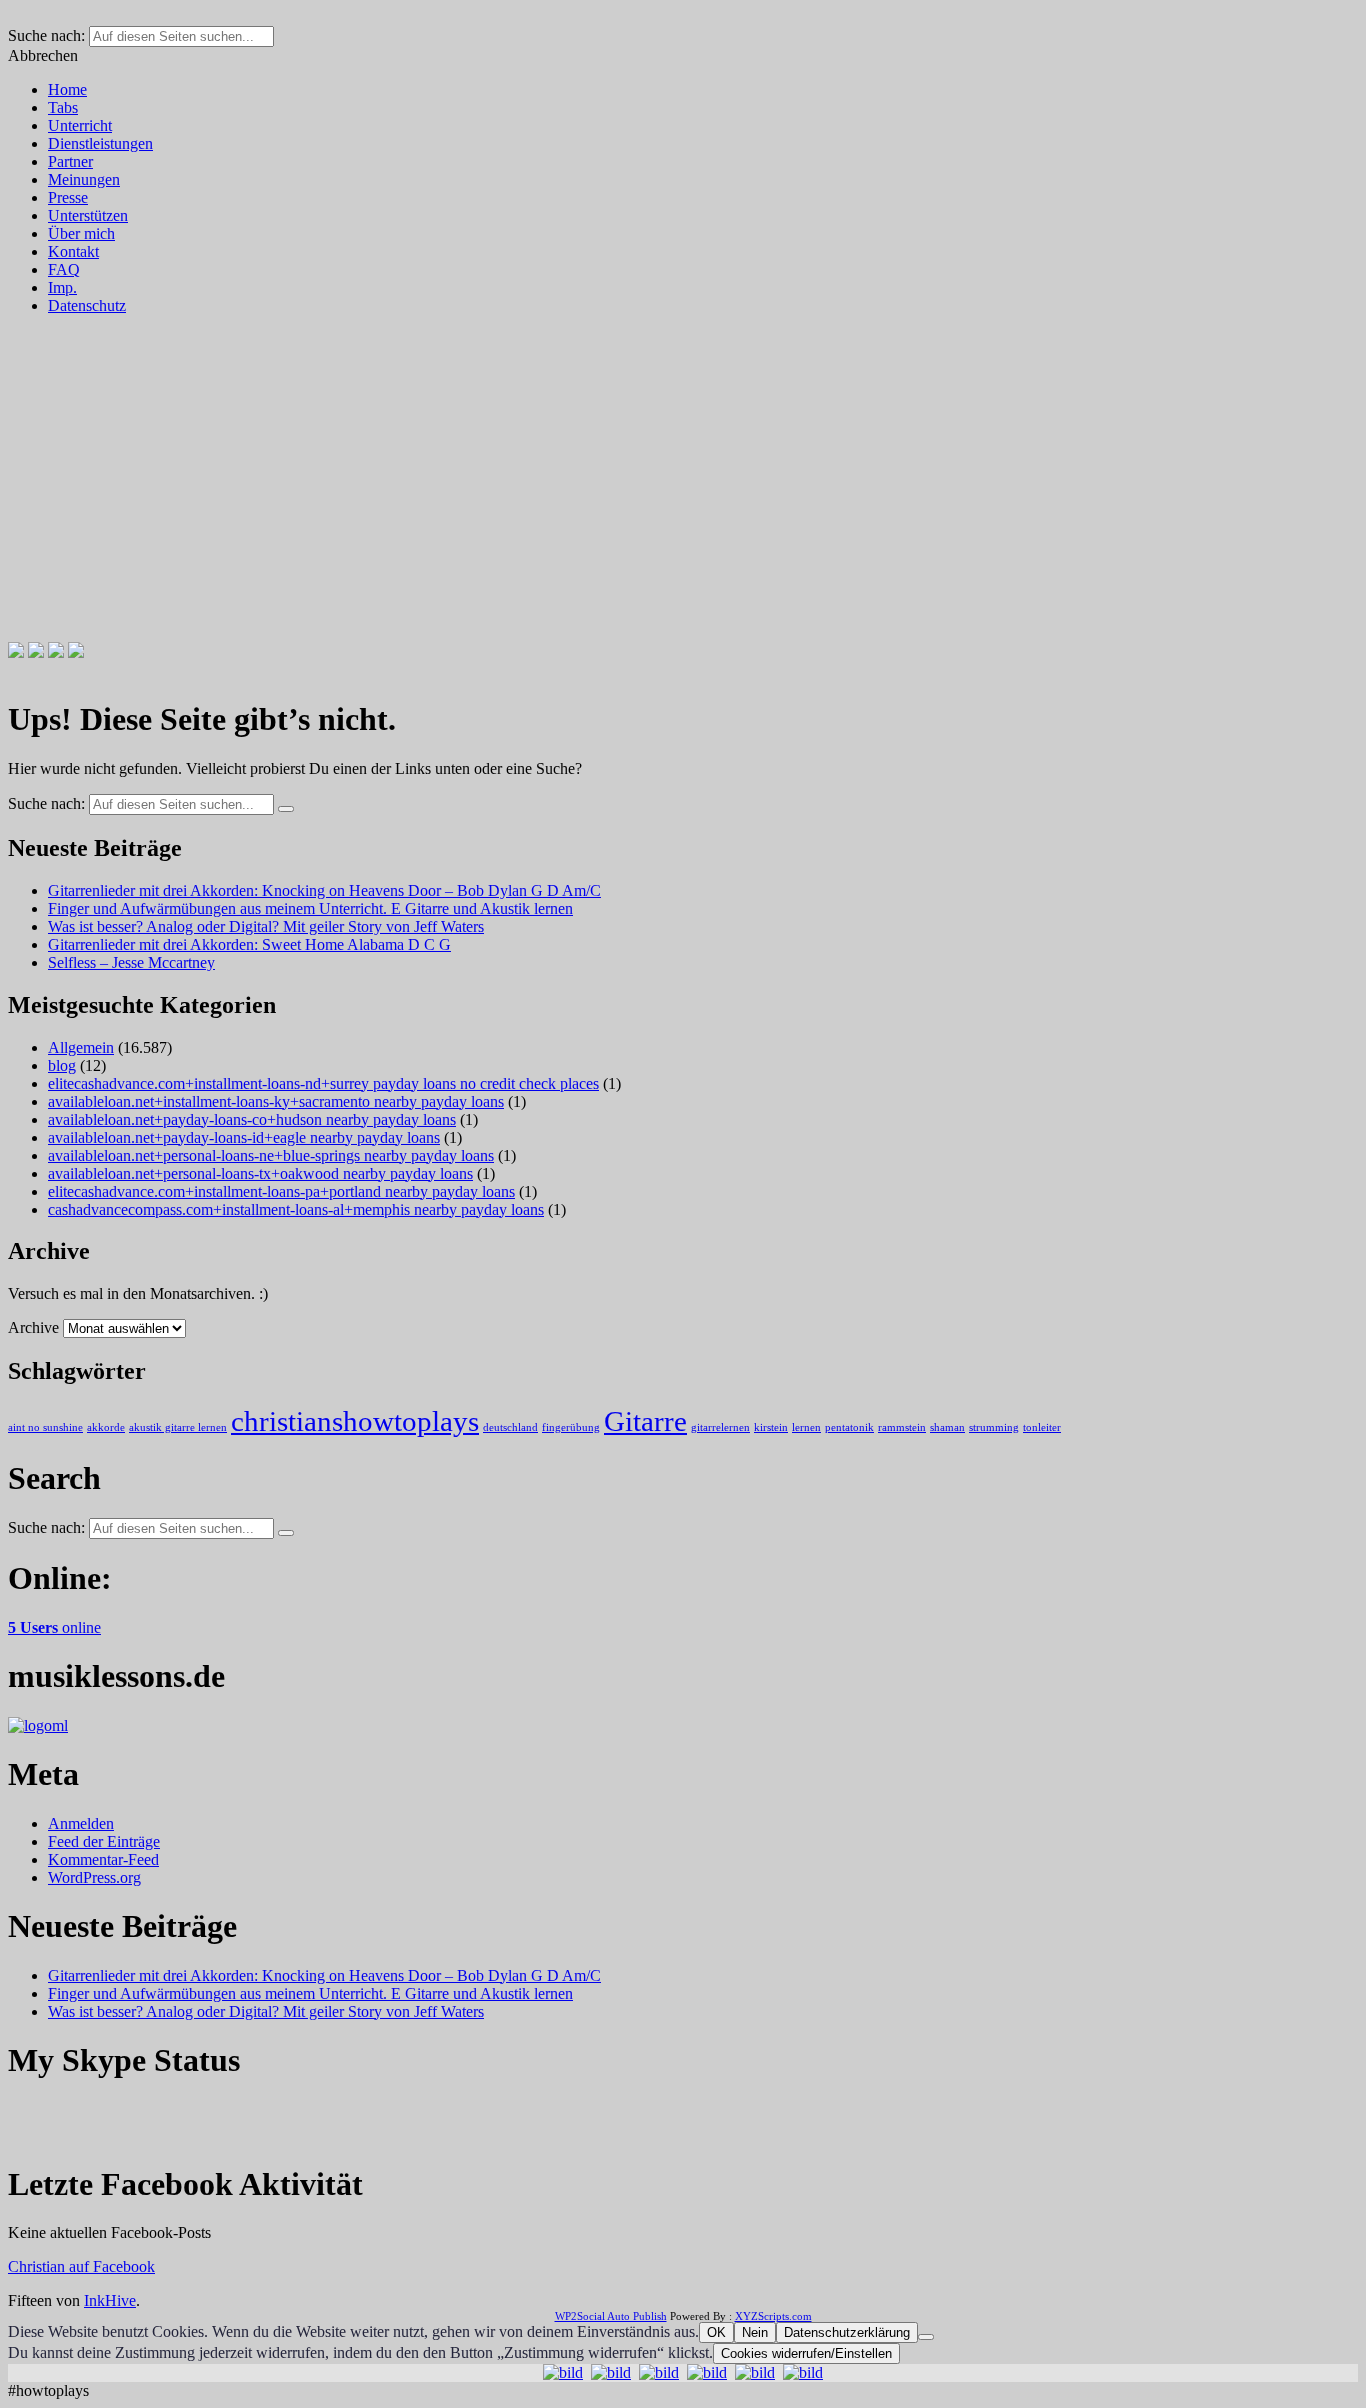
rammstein (902, 1427)
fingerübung (571, 1427)
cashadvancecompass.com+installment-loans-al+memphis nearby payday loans (296, 1209)
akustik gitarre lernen (178, 1427)
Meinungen (84, 179)
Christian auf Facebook (81, 2266)
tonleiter (1042, 1427)
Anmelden (81, 1823)
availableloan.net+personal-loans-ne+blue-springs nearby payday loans (271, 1155)
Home (67, 89)
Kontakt (73, 251)
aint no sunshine (45, 1427)
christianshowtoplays (355, 1421)
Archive (33, 1327)
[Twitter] (36, 652)
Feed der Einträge (104, 1841)
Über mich (81, 233)
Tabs (63, 107)
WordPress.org (94, 1877)
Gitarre (645, 1421)
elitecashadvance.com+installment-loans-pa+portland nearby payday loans (281, 1191)
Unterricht (80, 125)
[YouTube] (76, 652)
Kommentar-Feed (103, 1859)
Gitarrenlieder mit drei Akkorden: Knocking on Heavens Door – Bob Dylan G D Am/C (324, 890)
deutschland (510, 1427)
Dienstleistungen (100, 143)
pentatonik (849, 1427)
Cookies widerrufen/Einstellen (806, 2353)
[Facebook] (16, 652)
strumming (994, 1427)
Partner (70, 161)
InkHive (110, 2300)
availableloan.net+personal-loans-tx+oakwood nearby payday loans (260, 1173)
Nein (755, 2332)
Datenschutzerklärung (847, 2332)
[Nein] (926, 2337)
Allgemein (81, 1047)
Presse (68, 197)
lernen (806, 1427)
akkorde (106, 1427)
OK (716, 2332)
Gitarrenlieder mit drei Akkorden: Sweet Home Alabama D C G (249, 944)
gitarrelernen (720, 1427)
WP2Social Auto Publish (611, 2316)
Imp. (62, 287)
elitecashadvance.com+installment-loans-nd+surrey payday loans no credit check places (323, 1083)
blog (62, 1065)
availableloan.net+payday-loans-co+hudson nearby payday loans (252, 1119)
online (54, 1627)
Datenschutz (87, 305)
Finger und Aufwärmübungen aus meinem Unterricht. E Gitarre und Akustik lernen (310, 908)
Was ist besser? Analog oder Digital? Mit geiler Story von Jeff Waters (266, 926)
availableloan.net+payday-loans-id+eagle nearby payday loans (244, 1137)
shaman (947, 1427)
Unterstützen (88, 215)
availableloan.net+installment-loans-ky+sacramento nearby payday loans (276, 1101)
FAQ (64, 269)
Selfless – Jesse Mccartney (131, 962)
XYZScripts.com (773, 2316)
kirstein (771, 1427)
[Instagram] (56, 652)
